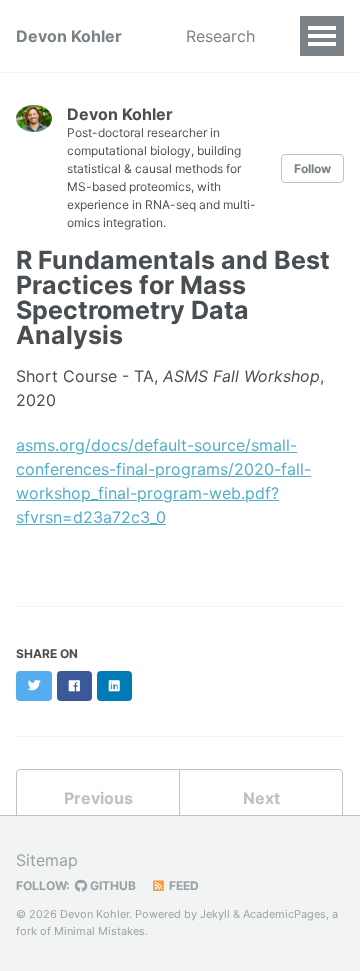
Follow (312, 168)
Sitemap (47, 860)
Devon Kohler (69, 36)
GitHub (111, 885)
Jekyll (215, 914)
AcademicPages (284, 914)
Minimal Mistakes (99, 931)
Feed (182, 885)
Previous (98, 798)
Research (220, 36)
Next (261, 798)
